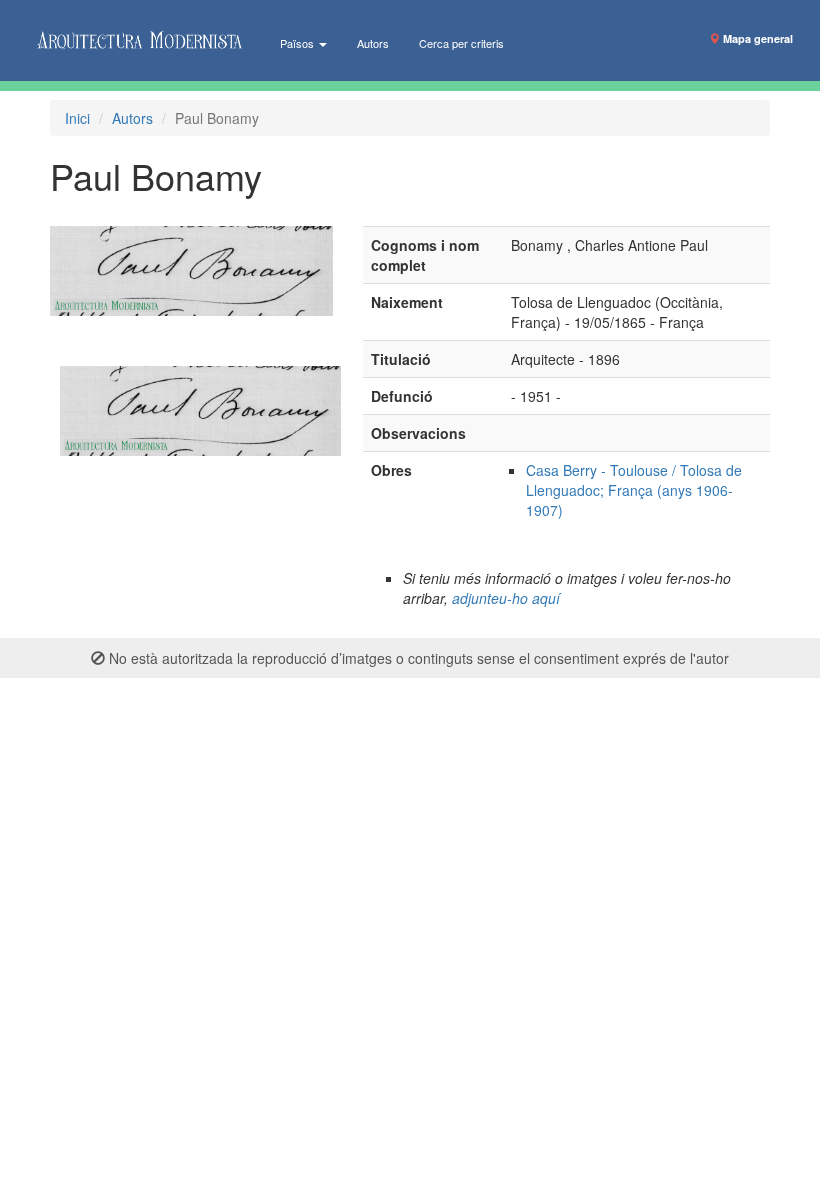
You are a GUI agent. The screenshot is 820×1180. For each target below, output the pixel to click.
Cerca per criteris (461, 43)
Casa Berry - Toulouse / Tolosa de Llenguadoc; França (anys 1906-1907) (634, 490)
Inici (77, 118)
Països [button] (298, 43)
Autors (373, 43)
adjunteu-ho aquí (506, 598)
